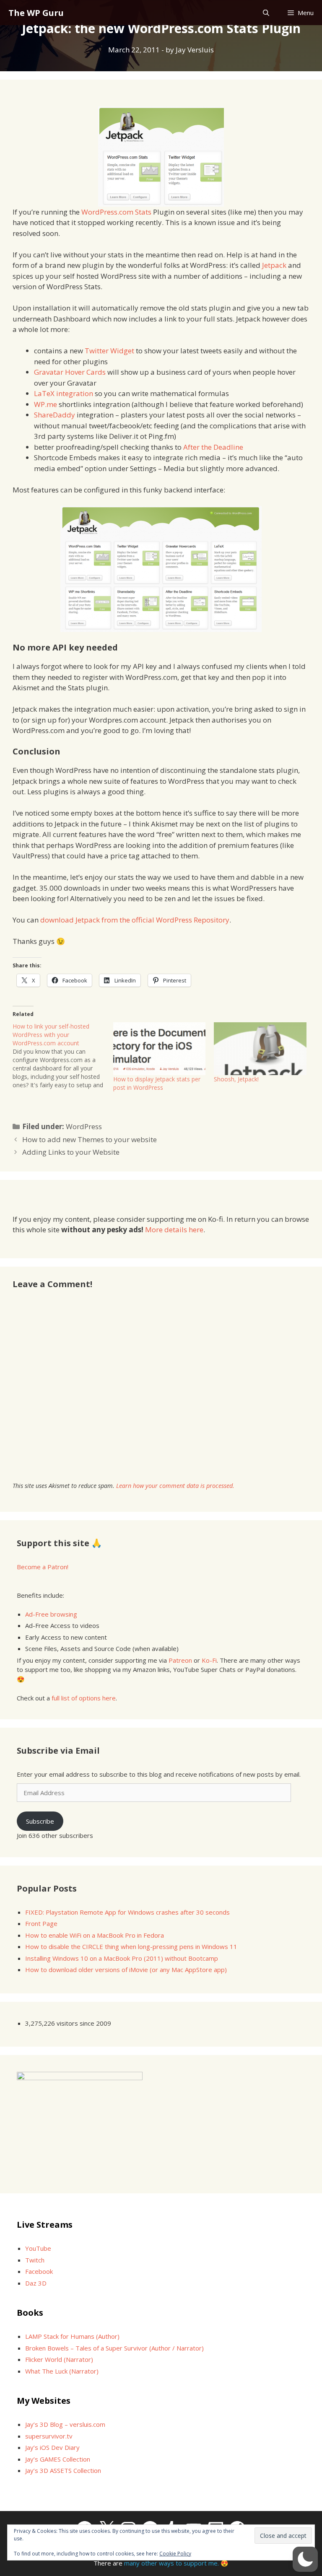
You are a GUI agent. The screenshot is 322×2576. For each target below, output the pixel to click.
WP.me (45, 404)
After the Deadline (213, 447)
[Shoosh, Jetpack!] (260, 1049)
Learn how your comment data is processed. (175, 1486)
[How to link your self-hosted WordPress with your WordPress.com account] (63, 1056)
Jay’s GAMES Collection (58, 2459)
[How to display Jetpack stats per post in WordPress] (159, 1049)
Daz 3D (36, 2283)
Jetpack (274, 265)
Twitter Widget (109, 351)
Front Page (41, 1923)
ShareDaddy (55, 415)
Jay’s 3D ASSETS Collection (63, 2470)
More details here (174, 1230)
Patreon (180, 1660)
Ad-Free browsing (51, 1614)
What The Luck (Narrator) (62, 2371)
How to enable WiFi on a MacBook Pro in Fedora (95, 1935)
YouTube (38, 2248)
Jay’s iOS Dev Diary (52, 2447)
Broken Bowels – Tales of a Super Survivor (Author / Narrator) (114, 2348)
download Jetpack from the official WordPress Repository (135, 920)
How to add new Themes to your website (90, 1139)
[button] (305, 2559)
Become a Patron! (43, 1567)
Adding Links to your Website (71, 1152)
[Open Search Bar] (266, 13)
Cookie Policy (175, 2554)
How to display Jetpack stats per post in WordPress (157, 1083)
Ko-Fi (209, 1660)
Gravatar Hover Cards (70, 372)
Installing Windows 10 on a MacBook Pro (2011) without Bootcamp (122, 1958)
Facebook (39, 2271)
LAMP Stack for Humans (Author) (72, 2336)
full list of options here (84, 1698)
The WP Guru (36, 13)
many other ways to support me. (171, 2563)
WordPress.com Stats (116, 212)
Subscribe (40, 1821)
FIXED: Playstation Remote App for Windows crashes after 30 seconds (127, 1912)
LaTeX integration (64, 393)
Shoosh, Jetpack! (236, 1079)
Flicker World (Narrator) (59, 2359)
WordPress (84, 1126)
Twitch (35, 2260)
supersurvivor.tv (49, 2436)
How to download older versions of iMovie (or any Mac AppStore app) (126, 1970)
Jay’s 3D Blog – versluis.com (65, 2424)
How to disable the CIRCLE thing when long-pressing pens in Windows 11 (131, 1946)
